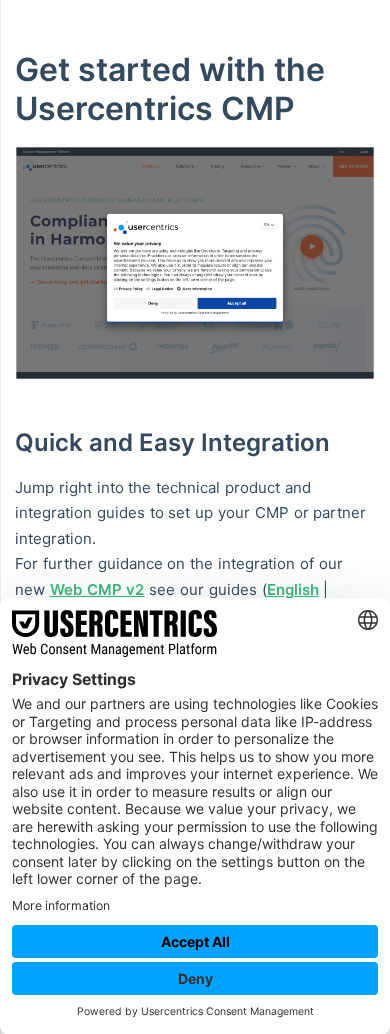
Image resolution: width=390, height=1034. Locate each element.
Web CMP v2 (97, 589)
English (293, 589)
